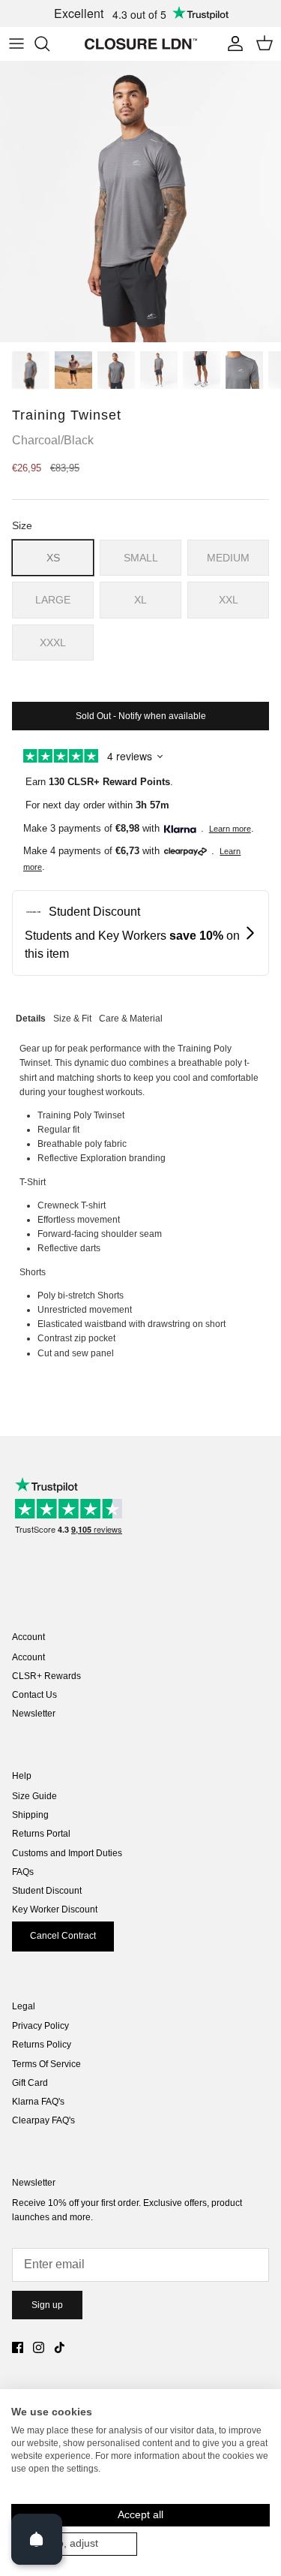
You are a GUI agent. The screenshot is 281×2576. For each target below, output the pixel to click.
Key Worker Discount (55, 1909)
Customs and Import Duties (67, 1853)
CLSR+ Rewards (46, 1676)
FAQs (23, 1872)
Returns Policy (42, 2045)
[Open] (37, 2539)
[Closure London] (141, 44)
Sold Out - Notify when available (141, 716)
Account (28, 1657)
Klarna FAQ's (38, 2102)
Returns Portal (41, 1834)
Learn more (230, 829)
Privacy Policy (40, 2026)
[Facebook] (18, 2347)
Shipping (30, 1815)
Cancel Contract (63, 1936)
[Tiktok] (60, 2347)
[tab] (31, 1017)
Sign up (47, 2305)
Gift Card (30, 2083)
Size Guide (34, 1796)
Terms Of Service (46, 2064)
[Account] (232, 44)
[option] (140, 202)
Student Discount (47, 1891)
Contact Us (34, 1695)
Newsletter (34, 1714)
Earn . (99, 782)
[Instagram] (39, 2347)
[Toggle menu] (16, 44)
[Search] (49, 44)
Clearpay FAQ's (43, 2120)
